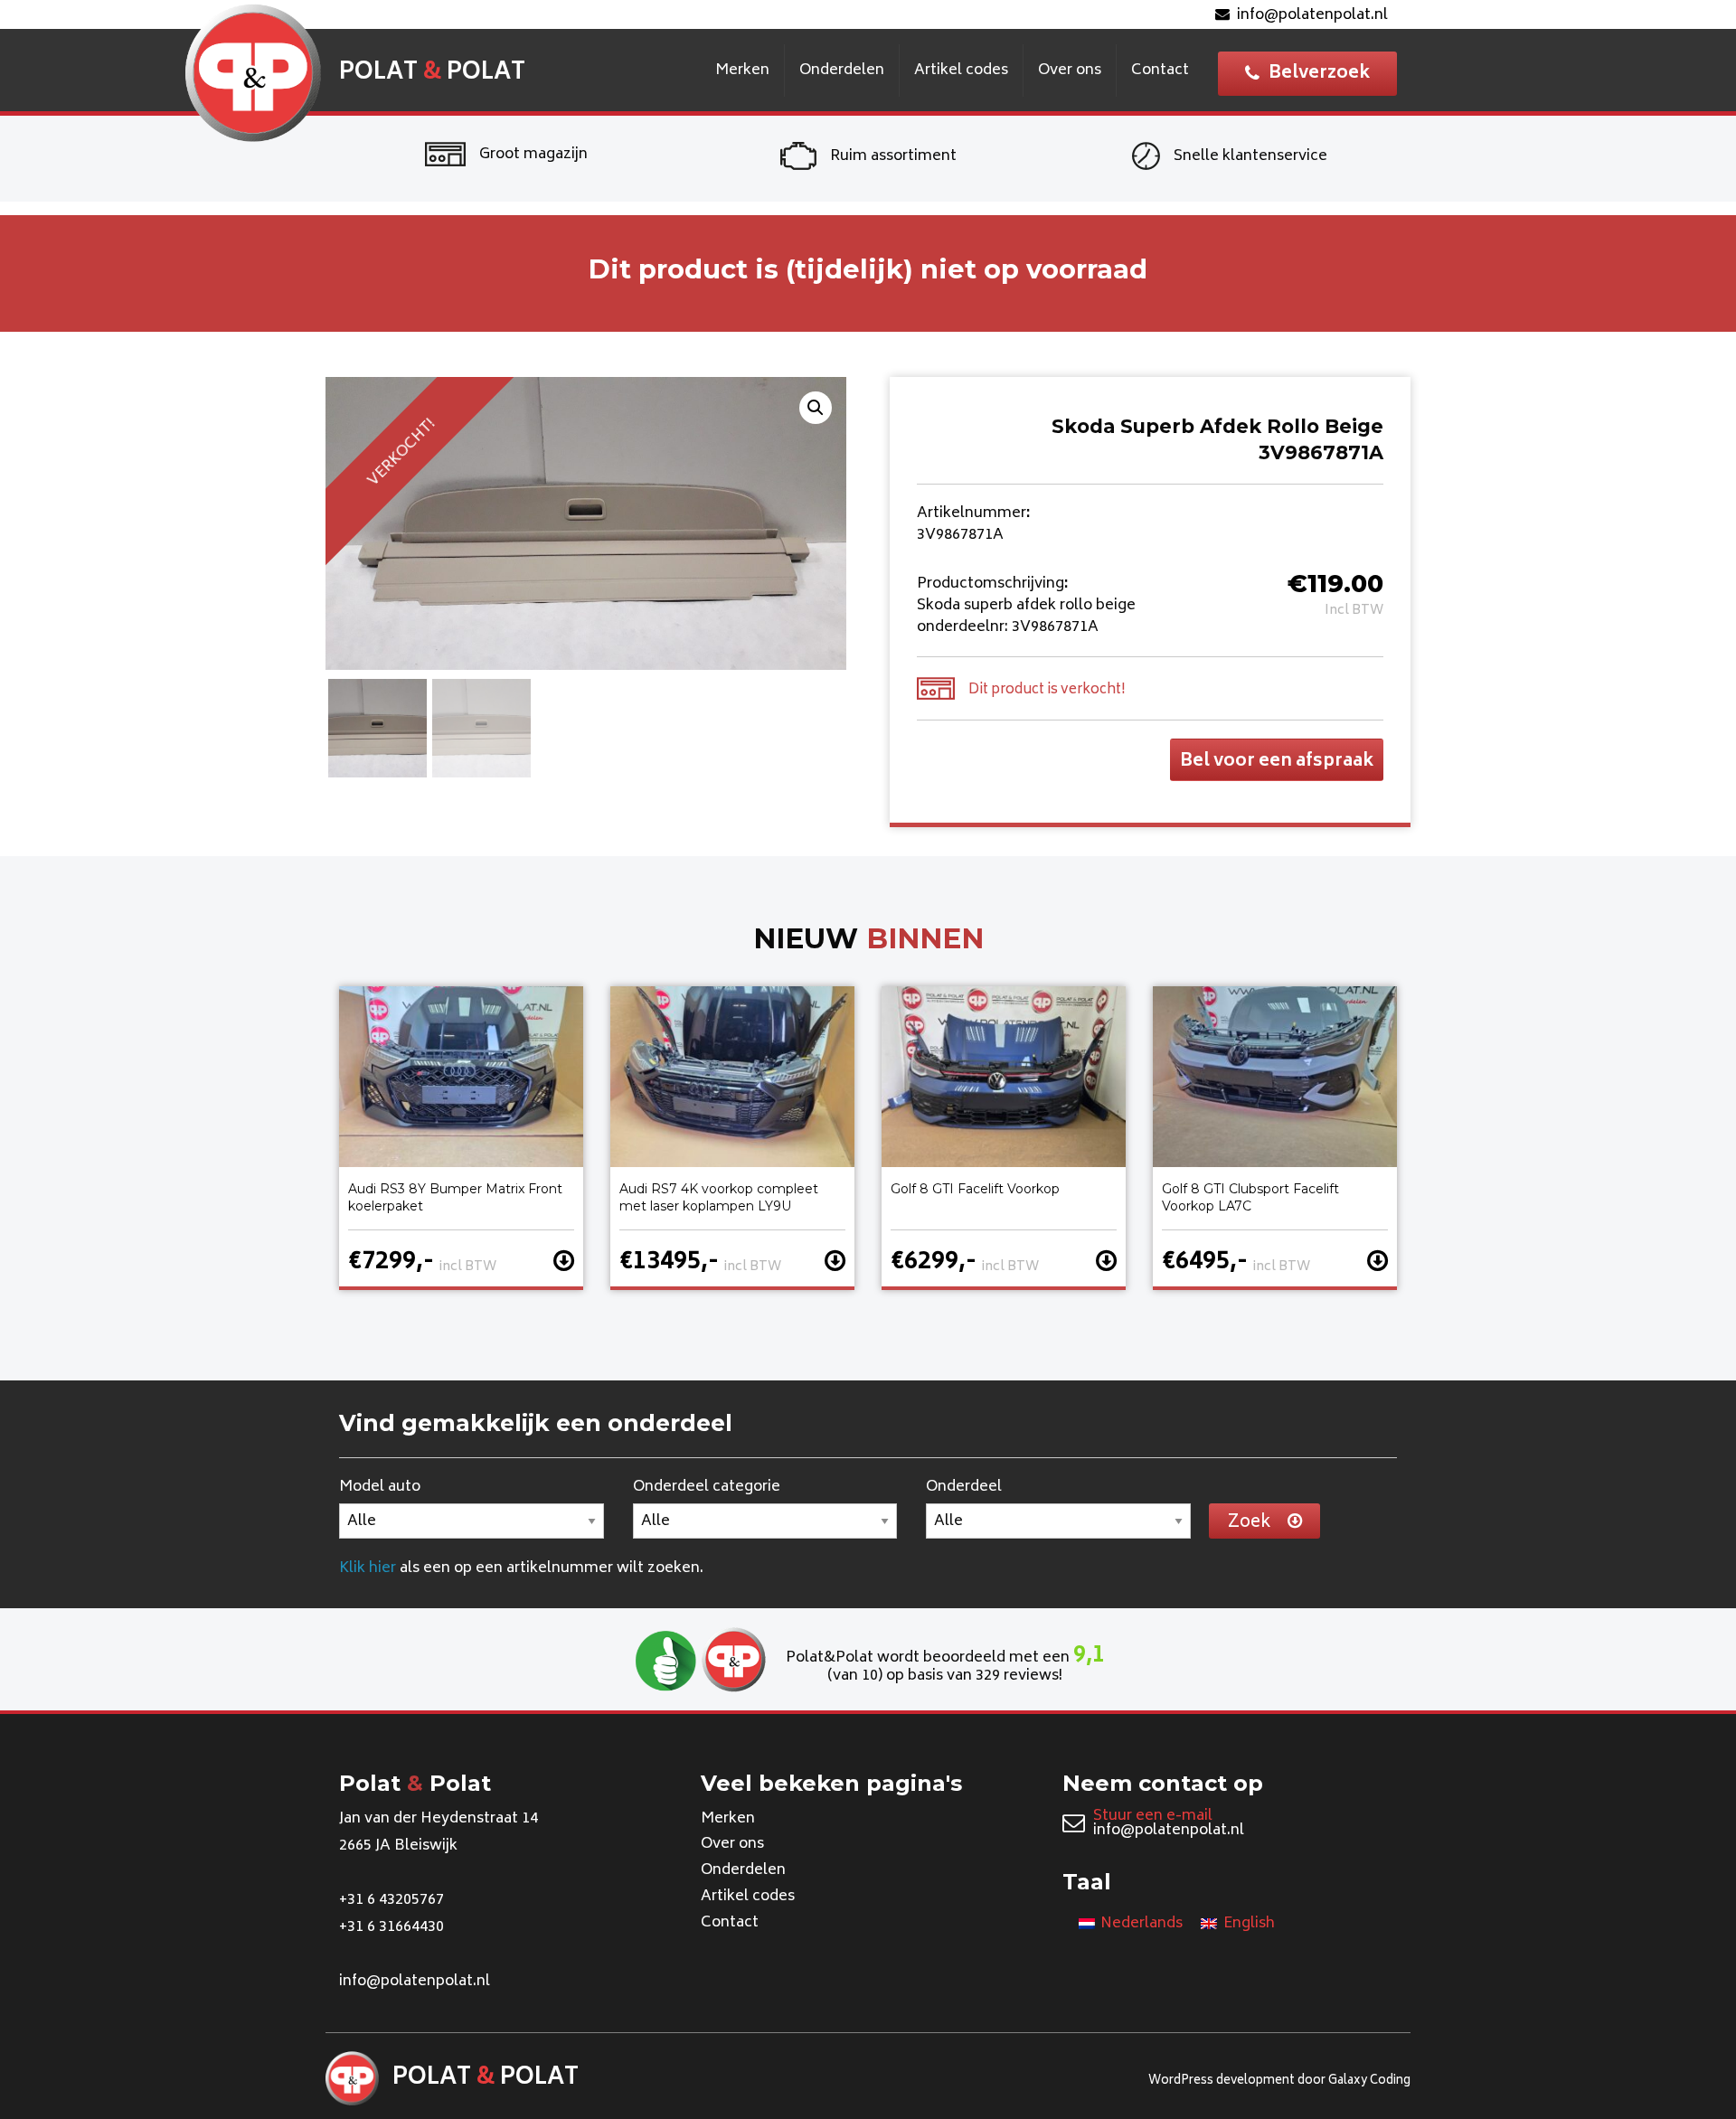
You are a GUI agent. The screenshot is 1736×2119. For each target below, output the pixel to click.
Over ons (1070, 71)
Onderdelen (842, 71)
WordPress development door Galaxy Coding (1279, 2081)
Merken (742, 71)
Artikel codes (961, 71)
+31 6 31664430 (392, 1927)
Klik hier (368, 1568)
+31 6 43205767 (392, 1900)
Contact (1160, 71)
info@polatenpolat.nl (1312, 15)
